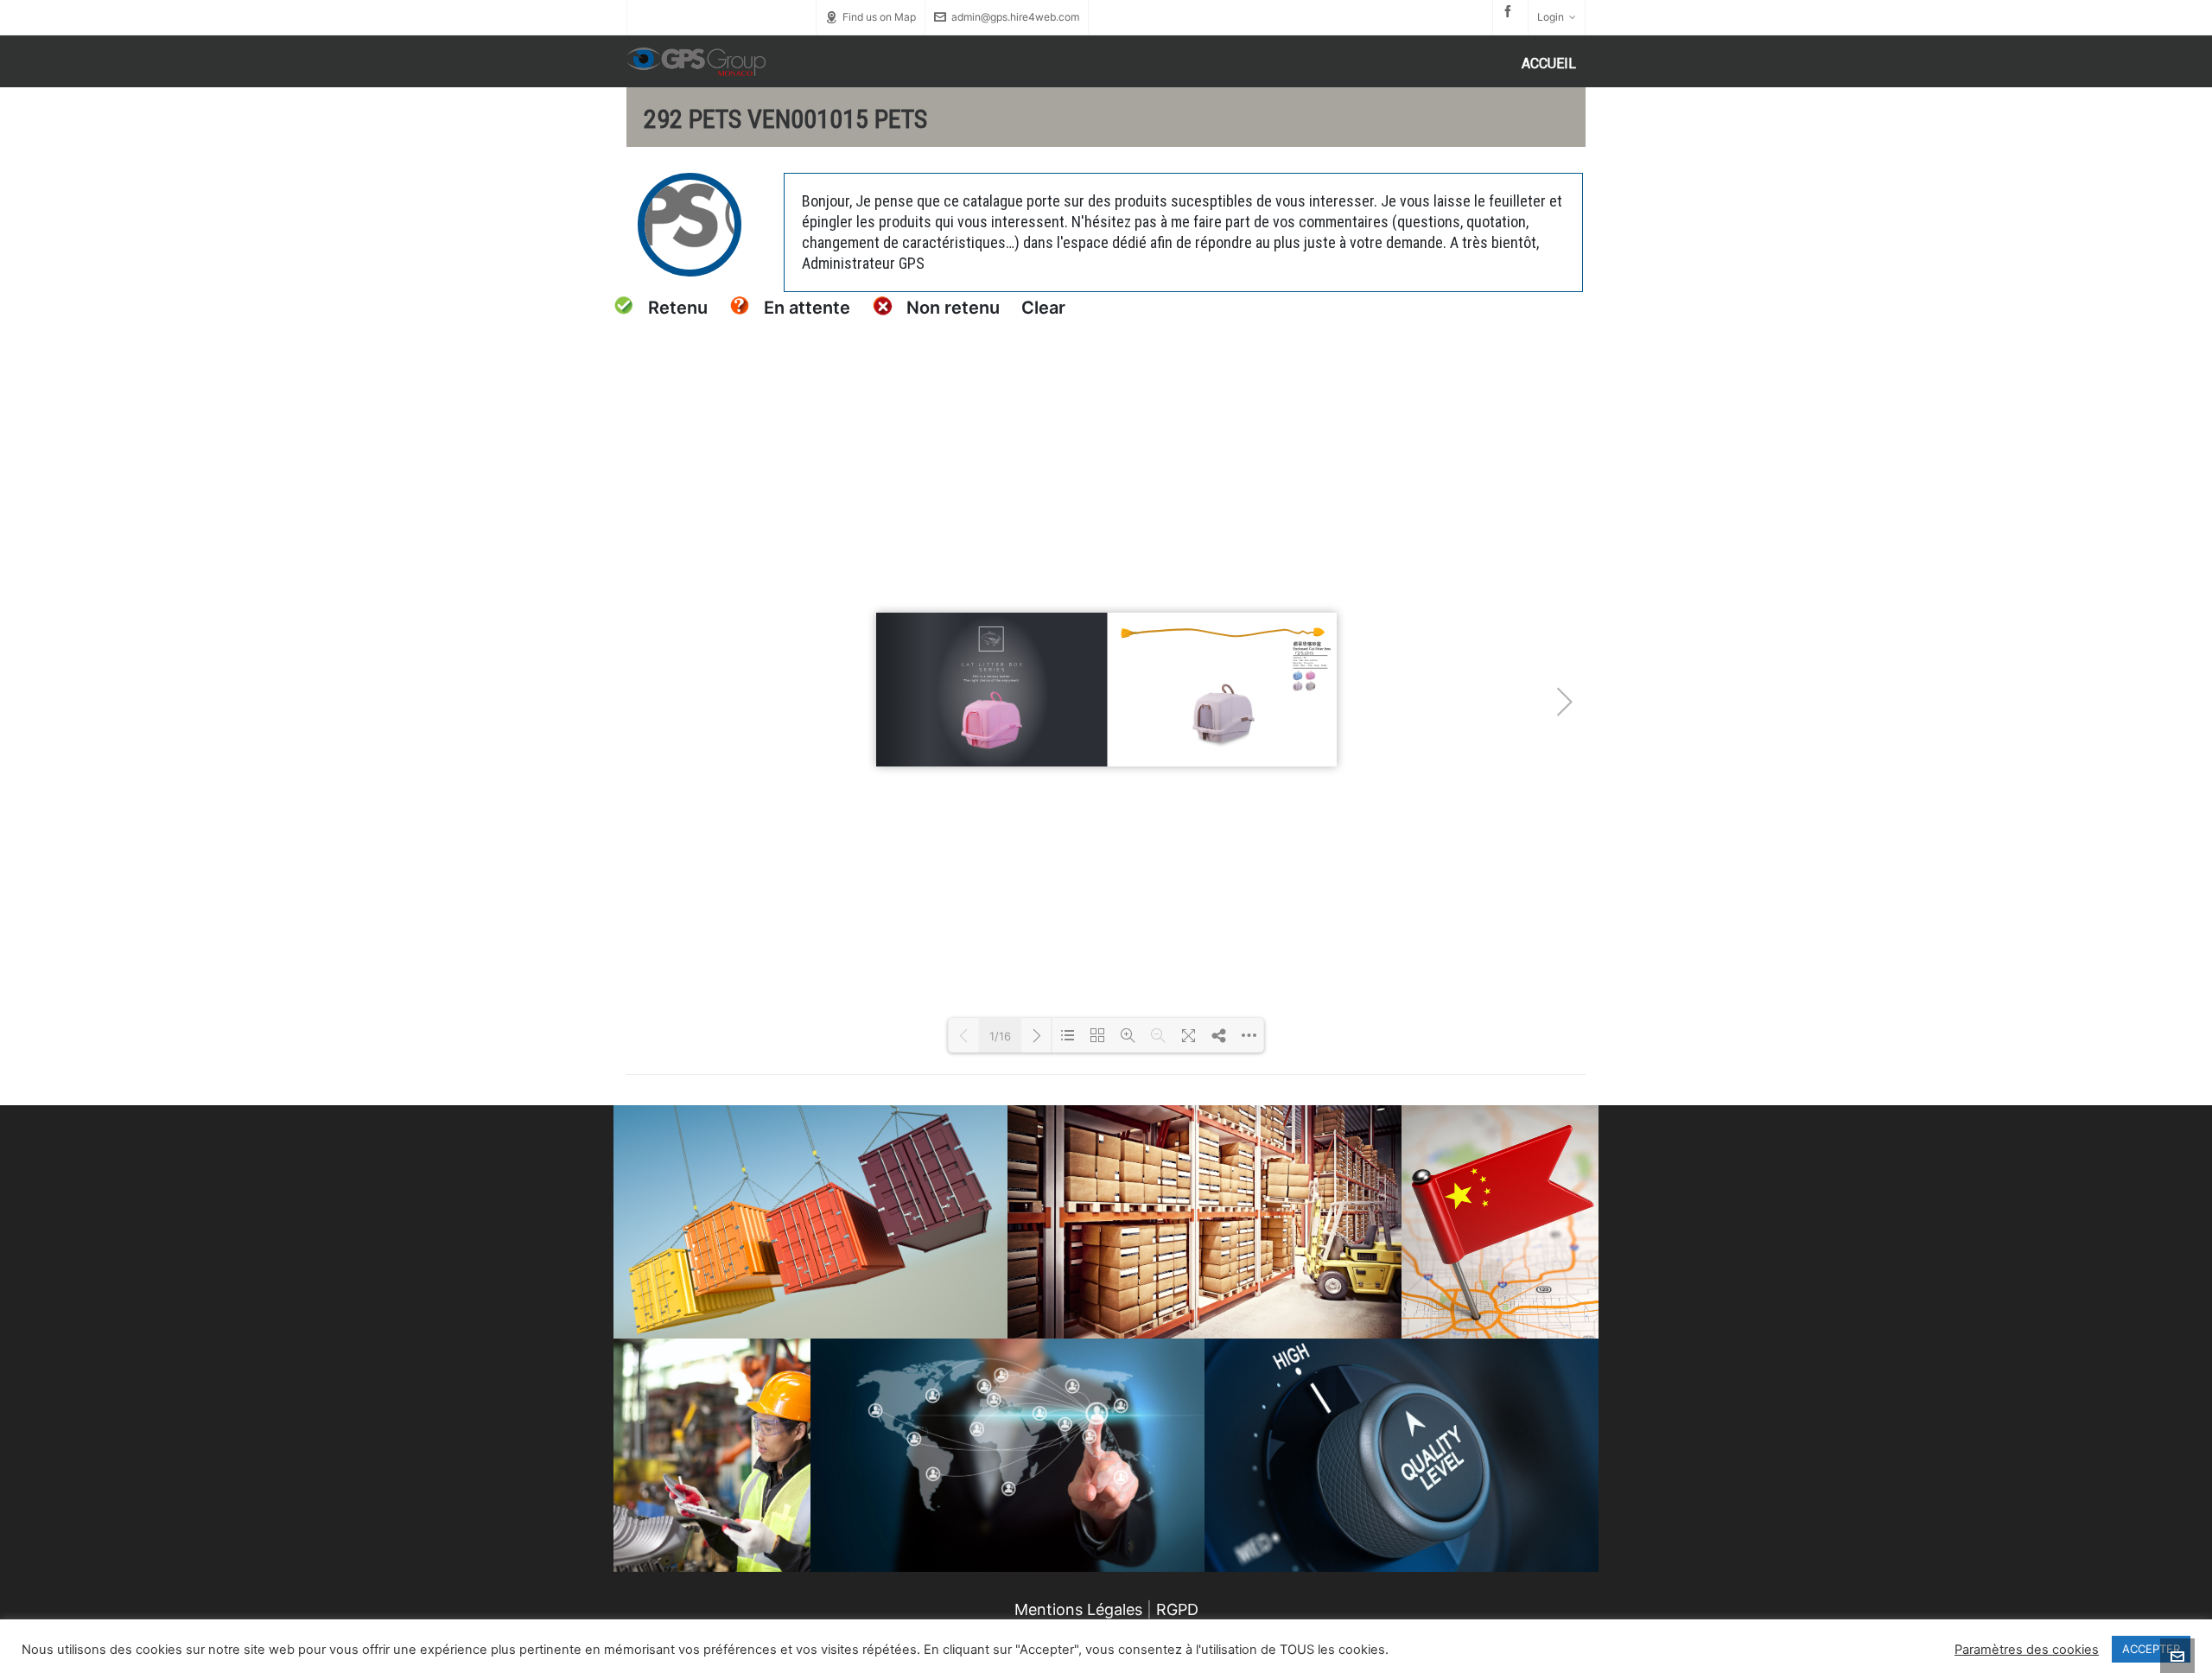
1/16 (1000, 1036)
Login (1551, 17)
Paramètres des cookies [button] (2027, 1650)
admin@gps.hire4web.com (1015, 17)
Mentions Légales (1078, 1609)
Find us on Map (879, 17)
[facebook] (1510, 11)
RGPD (1177, 1609)
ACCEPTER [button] (2151, 1649)
